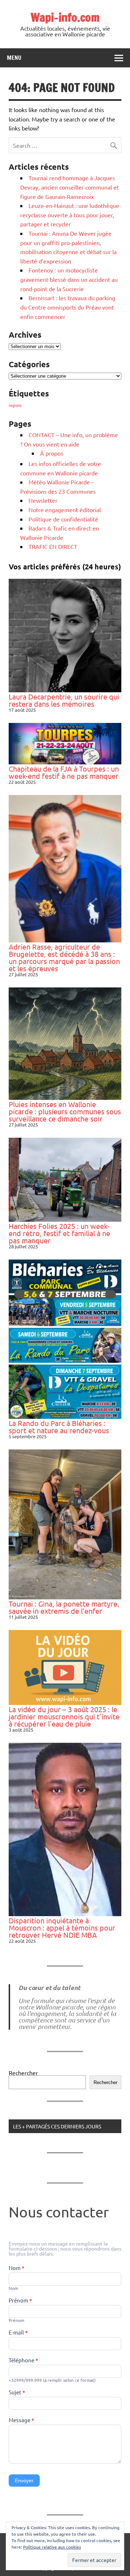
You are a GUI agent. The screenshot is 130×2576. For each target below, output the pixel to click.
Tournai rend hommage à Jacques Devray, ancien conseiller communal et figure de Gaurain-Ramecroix (70, 187)
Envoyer (24, 2480)
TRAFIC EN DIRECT (53, 546)
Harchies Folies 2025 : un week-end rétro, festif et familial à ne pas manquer (59, 1233)
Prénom (20, 2301)
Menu (14, 58)
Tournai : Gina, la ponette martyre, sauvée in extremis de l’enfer (64, 1607)
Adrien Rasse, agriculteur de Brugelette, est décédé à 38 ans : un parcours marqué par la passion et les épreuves (64, 957)
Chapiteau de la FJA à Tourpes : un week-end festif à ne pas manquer (64, 772)
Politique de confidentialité (63, 519)
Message (21, 2420)
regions (15, 405)
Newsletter (43, 500)
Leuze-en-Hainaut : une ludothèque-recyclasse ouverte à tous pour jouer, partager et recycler (71, 215)
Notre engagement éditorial (65, 510)
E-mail (18, 2333)
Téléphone (23, 2360)
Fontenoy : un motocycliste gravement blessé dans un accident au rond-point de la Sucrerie (69, 279)
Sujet (17, 2393)
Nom (17, 2268)
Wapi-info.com (65, 17)
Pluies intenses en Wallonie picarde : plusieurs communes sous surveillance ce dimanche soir (65, 1111)
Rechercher (23, 2073)
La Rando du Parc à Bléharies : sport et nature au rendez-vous (59, 1427)
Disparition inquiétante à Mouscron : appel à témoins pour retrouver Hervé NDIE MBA (62, 1927)
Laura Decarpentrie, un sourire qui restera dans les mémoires (64, 700)
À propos (52, 453)
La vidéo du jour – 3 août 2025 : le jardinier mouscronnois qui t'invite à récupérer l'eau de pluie (64, 1716)
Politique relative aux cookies (52, 2547)
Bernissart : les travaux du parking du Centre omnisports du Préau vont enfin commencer (68, 307)
